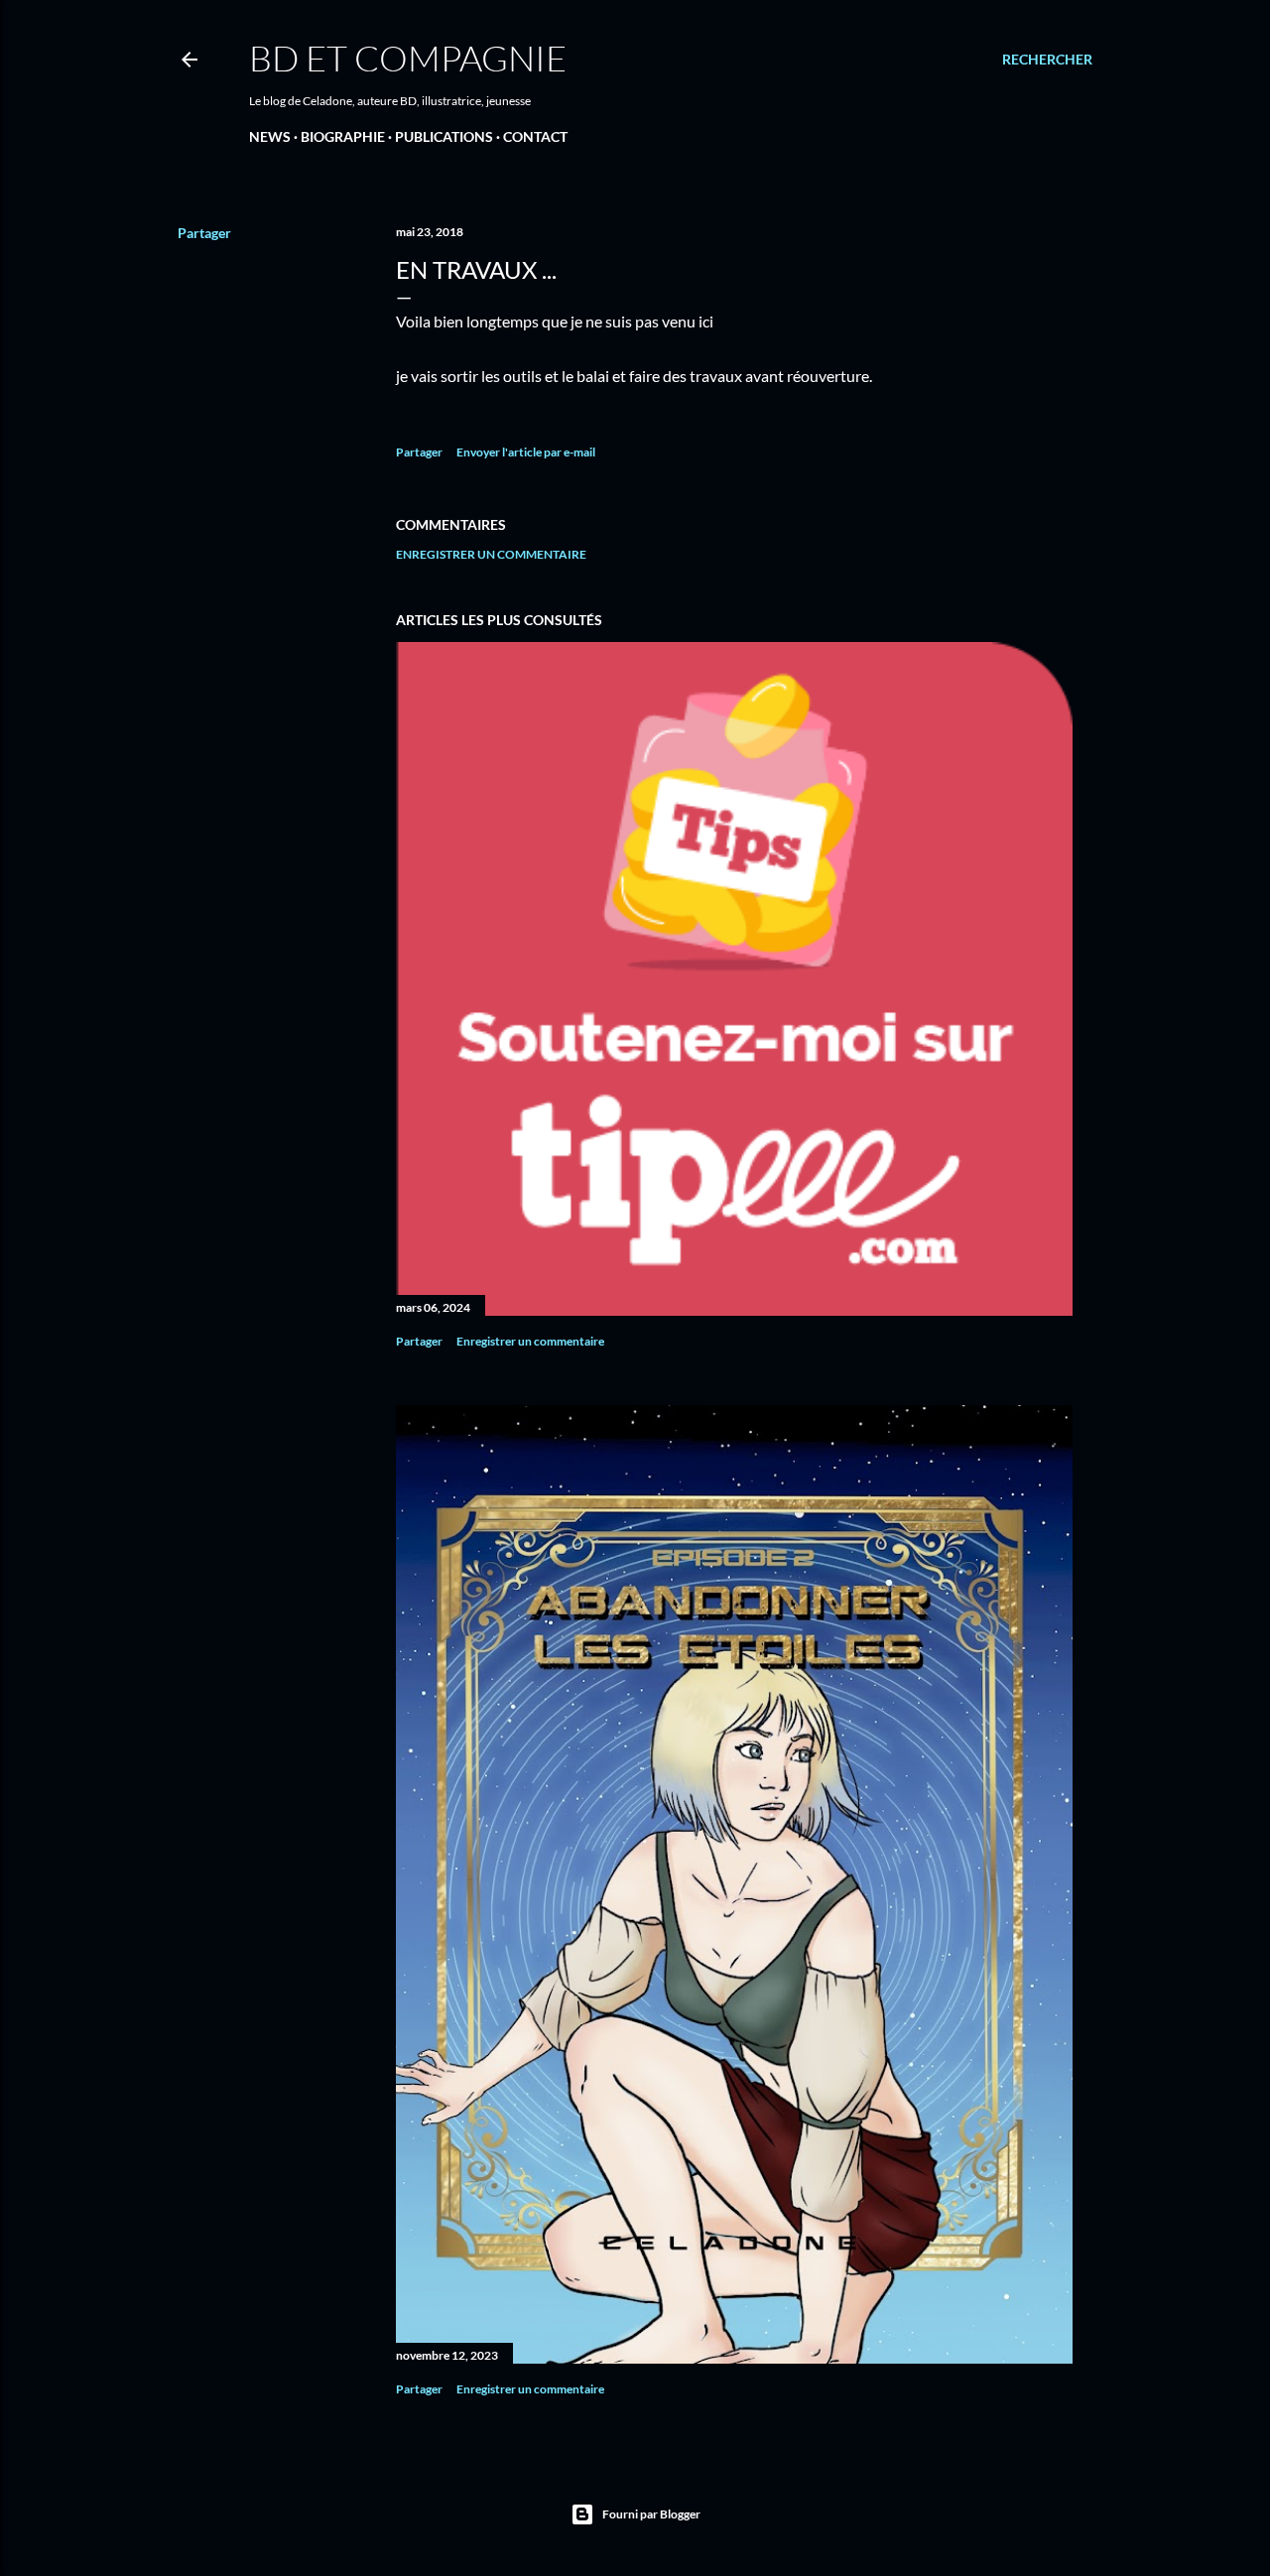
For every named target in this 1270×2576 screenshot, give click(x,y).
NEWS (270, 136)
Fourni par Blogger (651, 2514)
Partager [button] (204, 233)
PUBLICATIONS (444, 136)
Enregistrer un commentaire (491, 554)
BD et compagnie (408, 58)
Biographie (343, 136)
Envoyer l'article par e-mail (526, 452)
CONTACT (535, 136)
